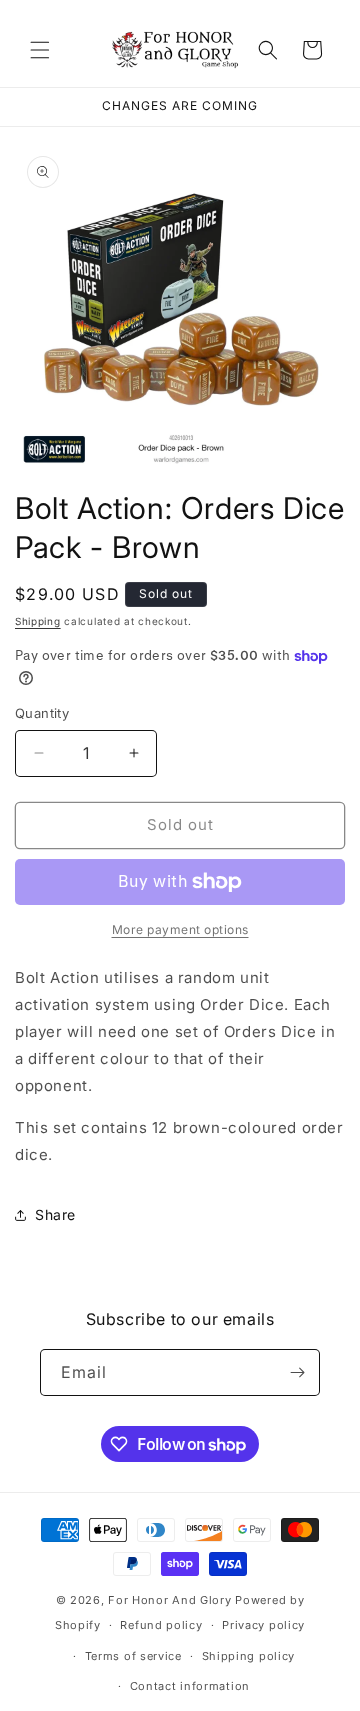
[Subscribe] (297, 1372)
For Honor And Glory (169, 1600)
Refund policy (161, 1625)
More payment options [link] (180, 929)
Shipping (38, 621)
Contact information (190, 1686)
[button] (40, 50)
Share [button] (55, 1214)
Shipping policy (249, 1656)
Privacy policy (263, 1625)
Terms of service (133, 1656)
